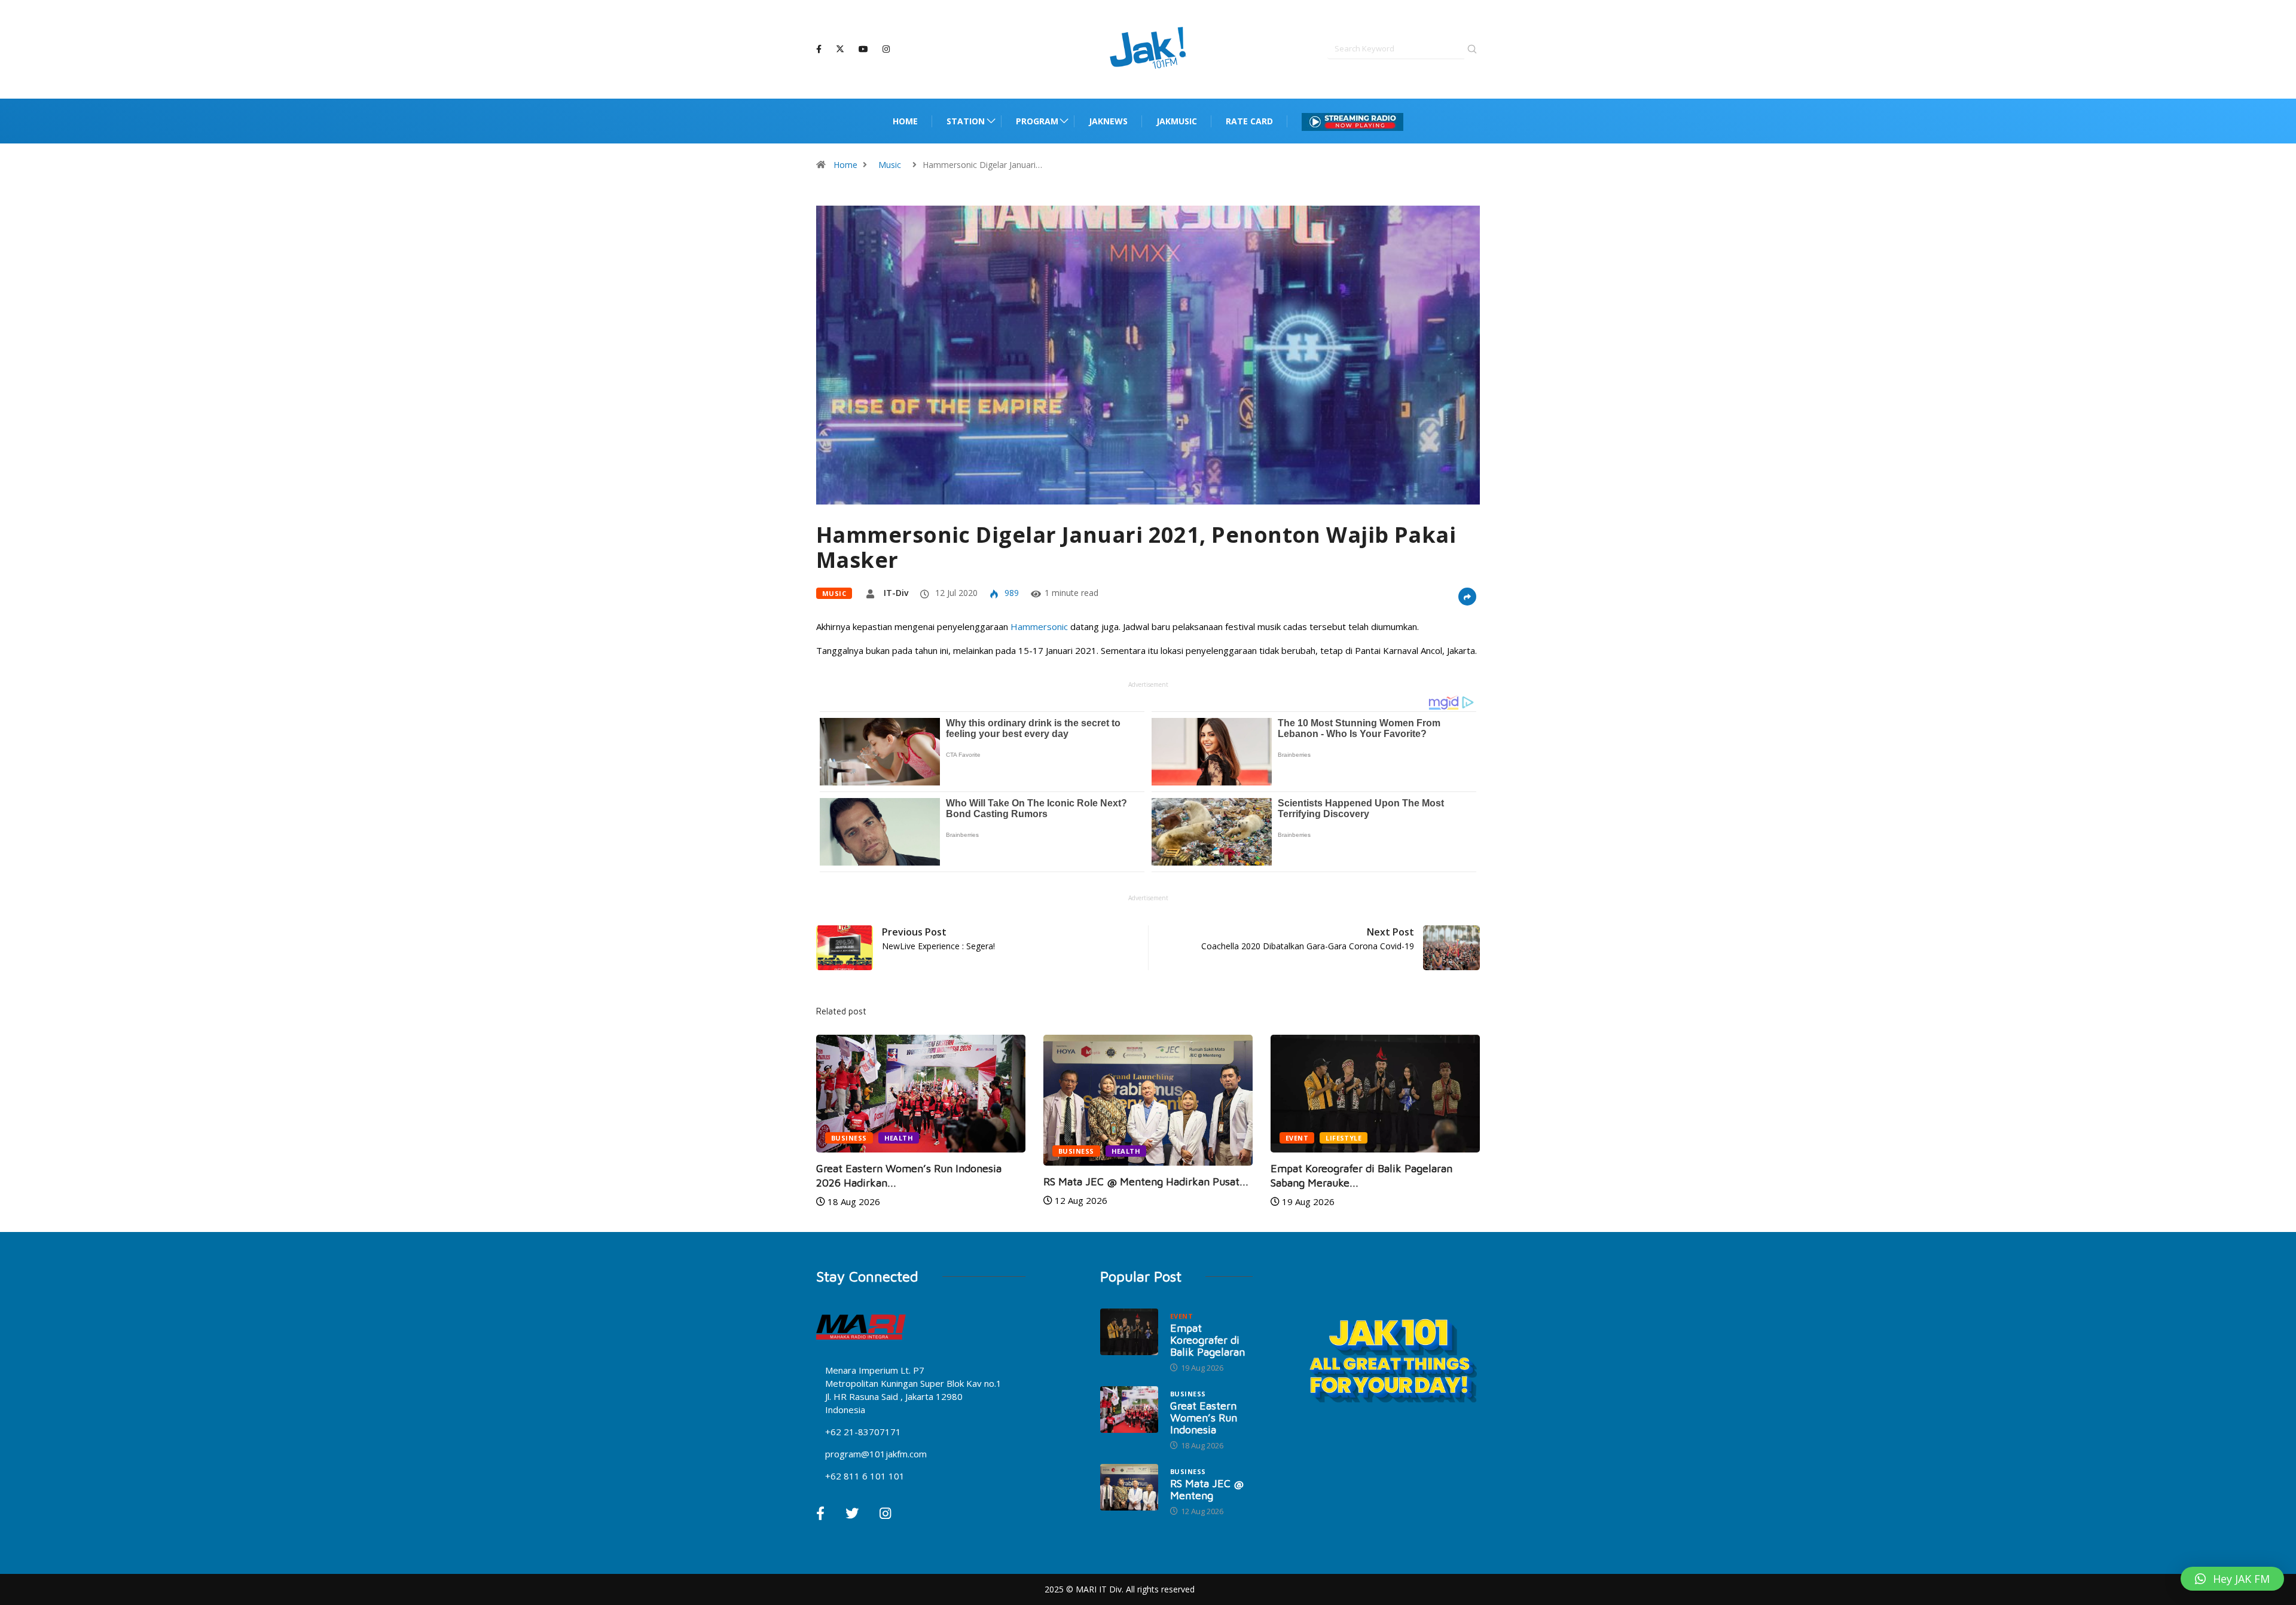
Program (1037, 121)
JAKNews (1108, 121)
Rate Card (1249, 121)
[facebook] (819, 49)
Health (899, 1138)
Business (849, 1138)
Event (1297, 1138)
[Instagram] (886, 49)
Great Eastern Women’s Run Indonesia (1204, 1418)
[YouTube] (863, 49)
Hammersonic (1040, 626)
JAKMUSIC (1177, 121)
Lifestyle (1344, 1138)
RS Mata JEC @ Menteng (1207, 1489)
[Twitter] (840, 49)
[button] (2232, 1579)
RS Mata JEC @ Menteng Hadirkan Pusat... (1146, 1181)
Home (905, 121)
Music (890, 165)
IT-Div (896, 593)
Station (966, 121)
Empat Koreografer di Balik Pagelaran (1207, 1340)
